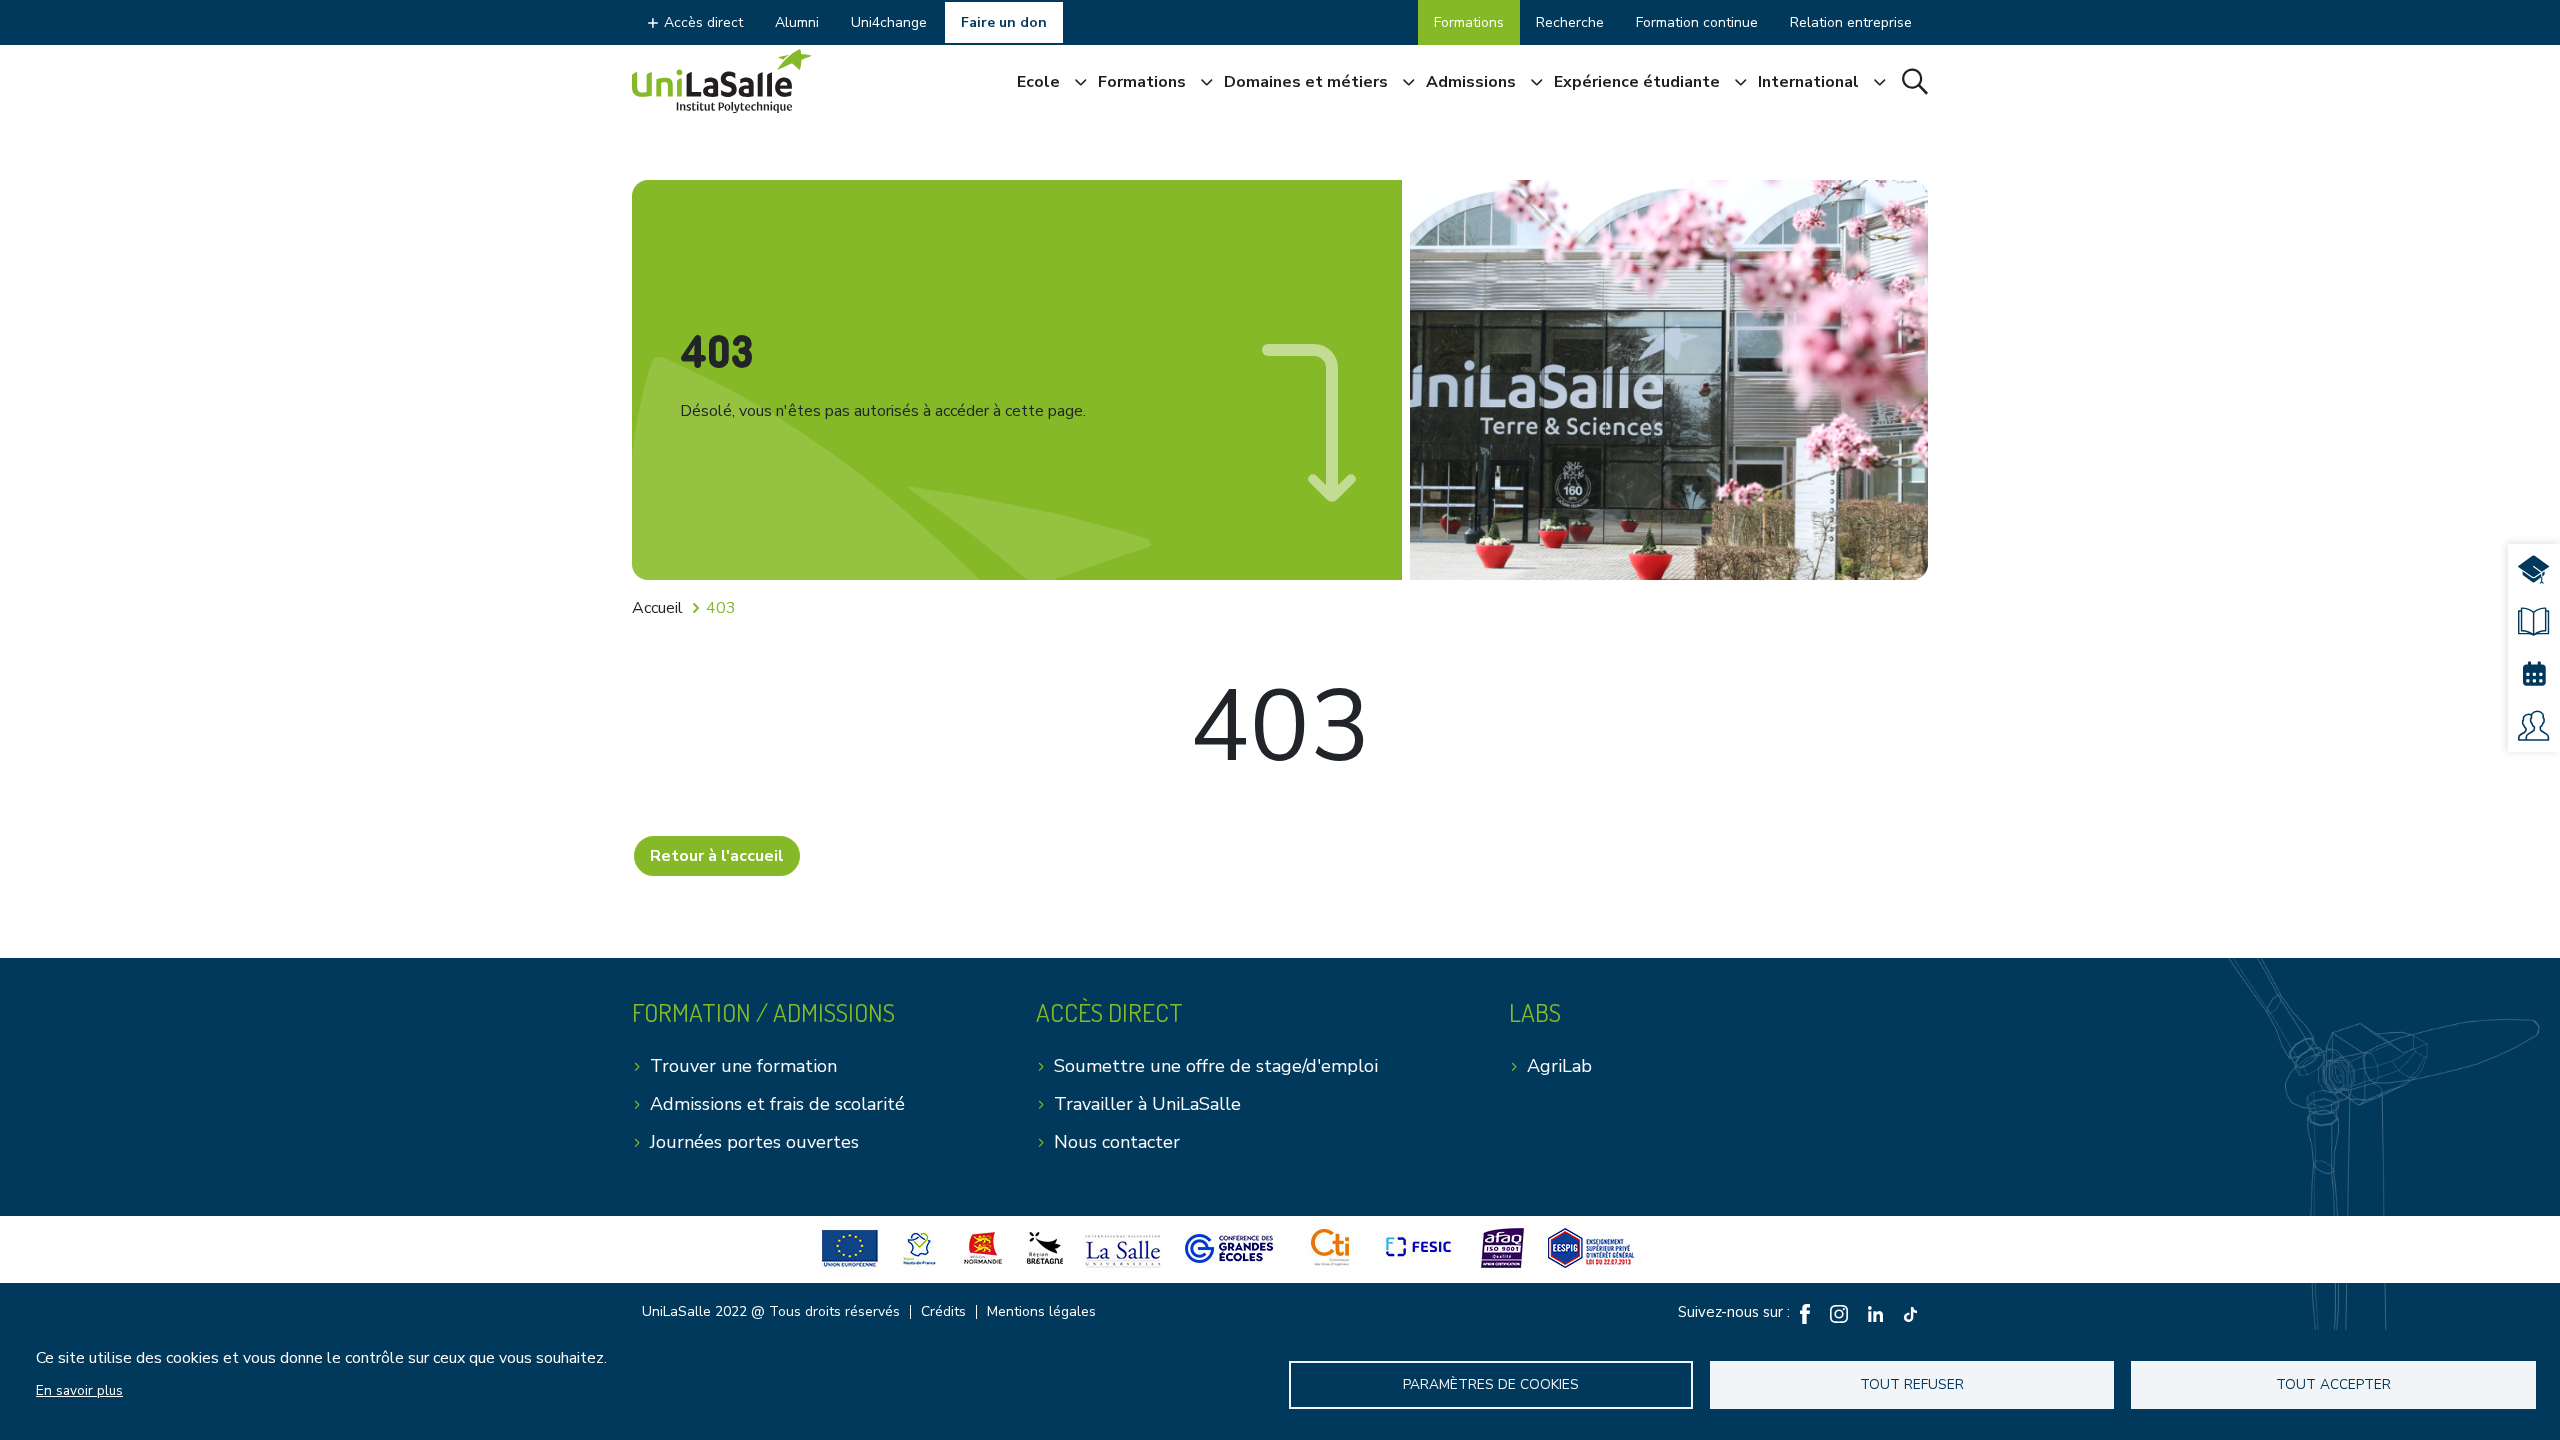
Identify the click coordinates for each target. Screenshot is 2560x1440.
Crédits (943, 1312)
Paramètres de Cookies (1491, 1384)
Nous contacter (1117, 1142)
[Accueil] (722, 81)
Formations (1469, 22)
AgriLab (1559, 1066)
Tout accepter (2333, 1384)
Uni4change (889, 22)
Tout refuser (1912, 1384)
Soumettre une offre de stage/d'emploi (1216, 1066)
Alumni (797, 22)
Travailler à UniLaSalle (1147, 1104)
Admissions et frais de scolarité (777, 1104)
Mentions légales (1041, 1312)
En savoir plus (79, 1390)
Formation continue (1697, 22)
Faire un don (1004, 22)
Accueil (657, 608)
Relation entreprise (1851, 22)
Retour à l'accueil (717, 856)
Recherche (1570, 22)
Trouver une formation (743, 1066)
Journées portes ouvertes (754, 1142)
